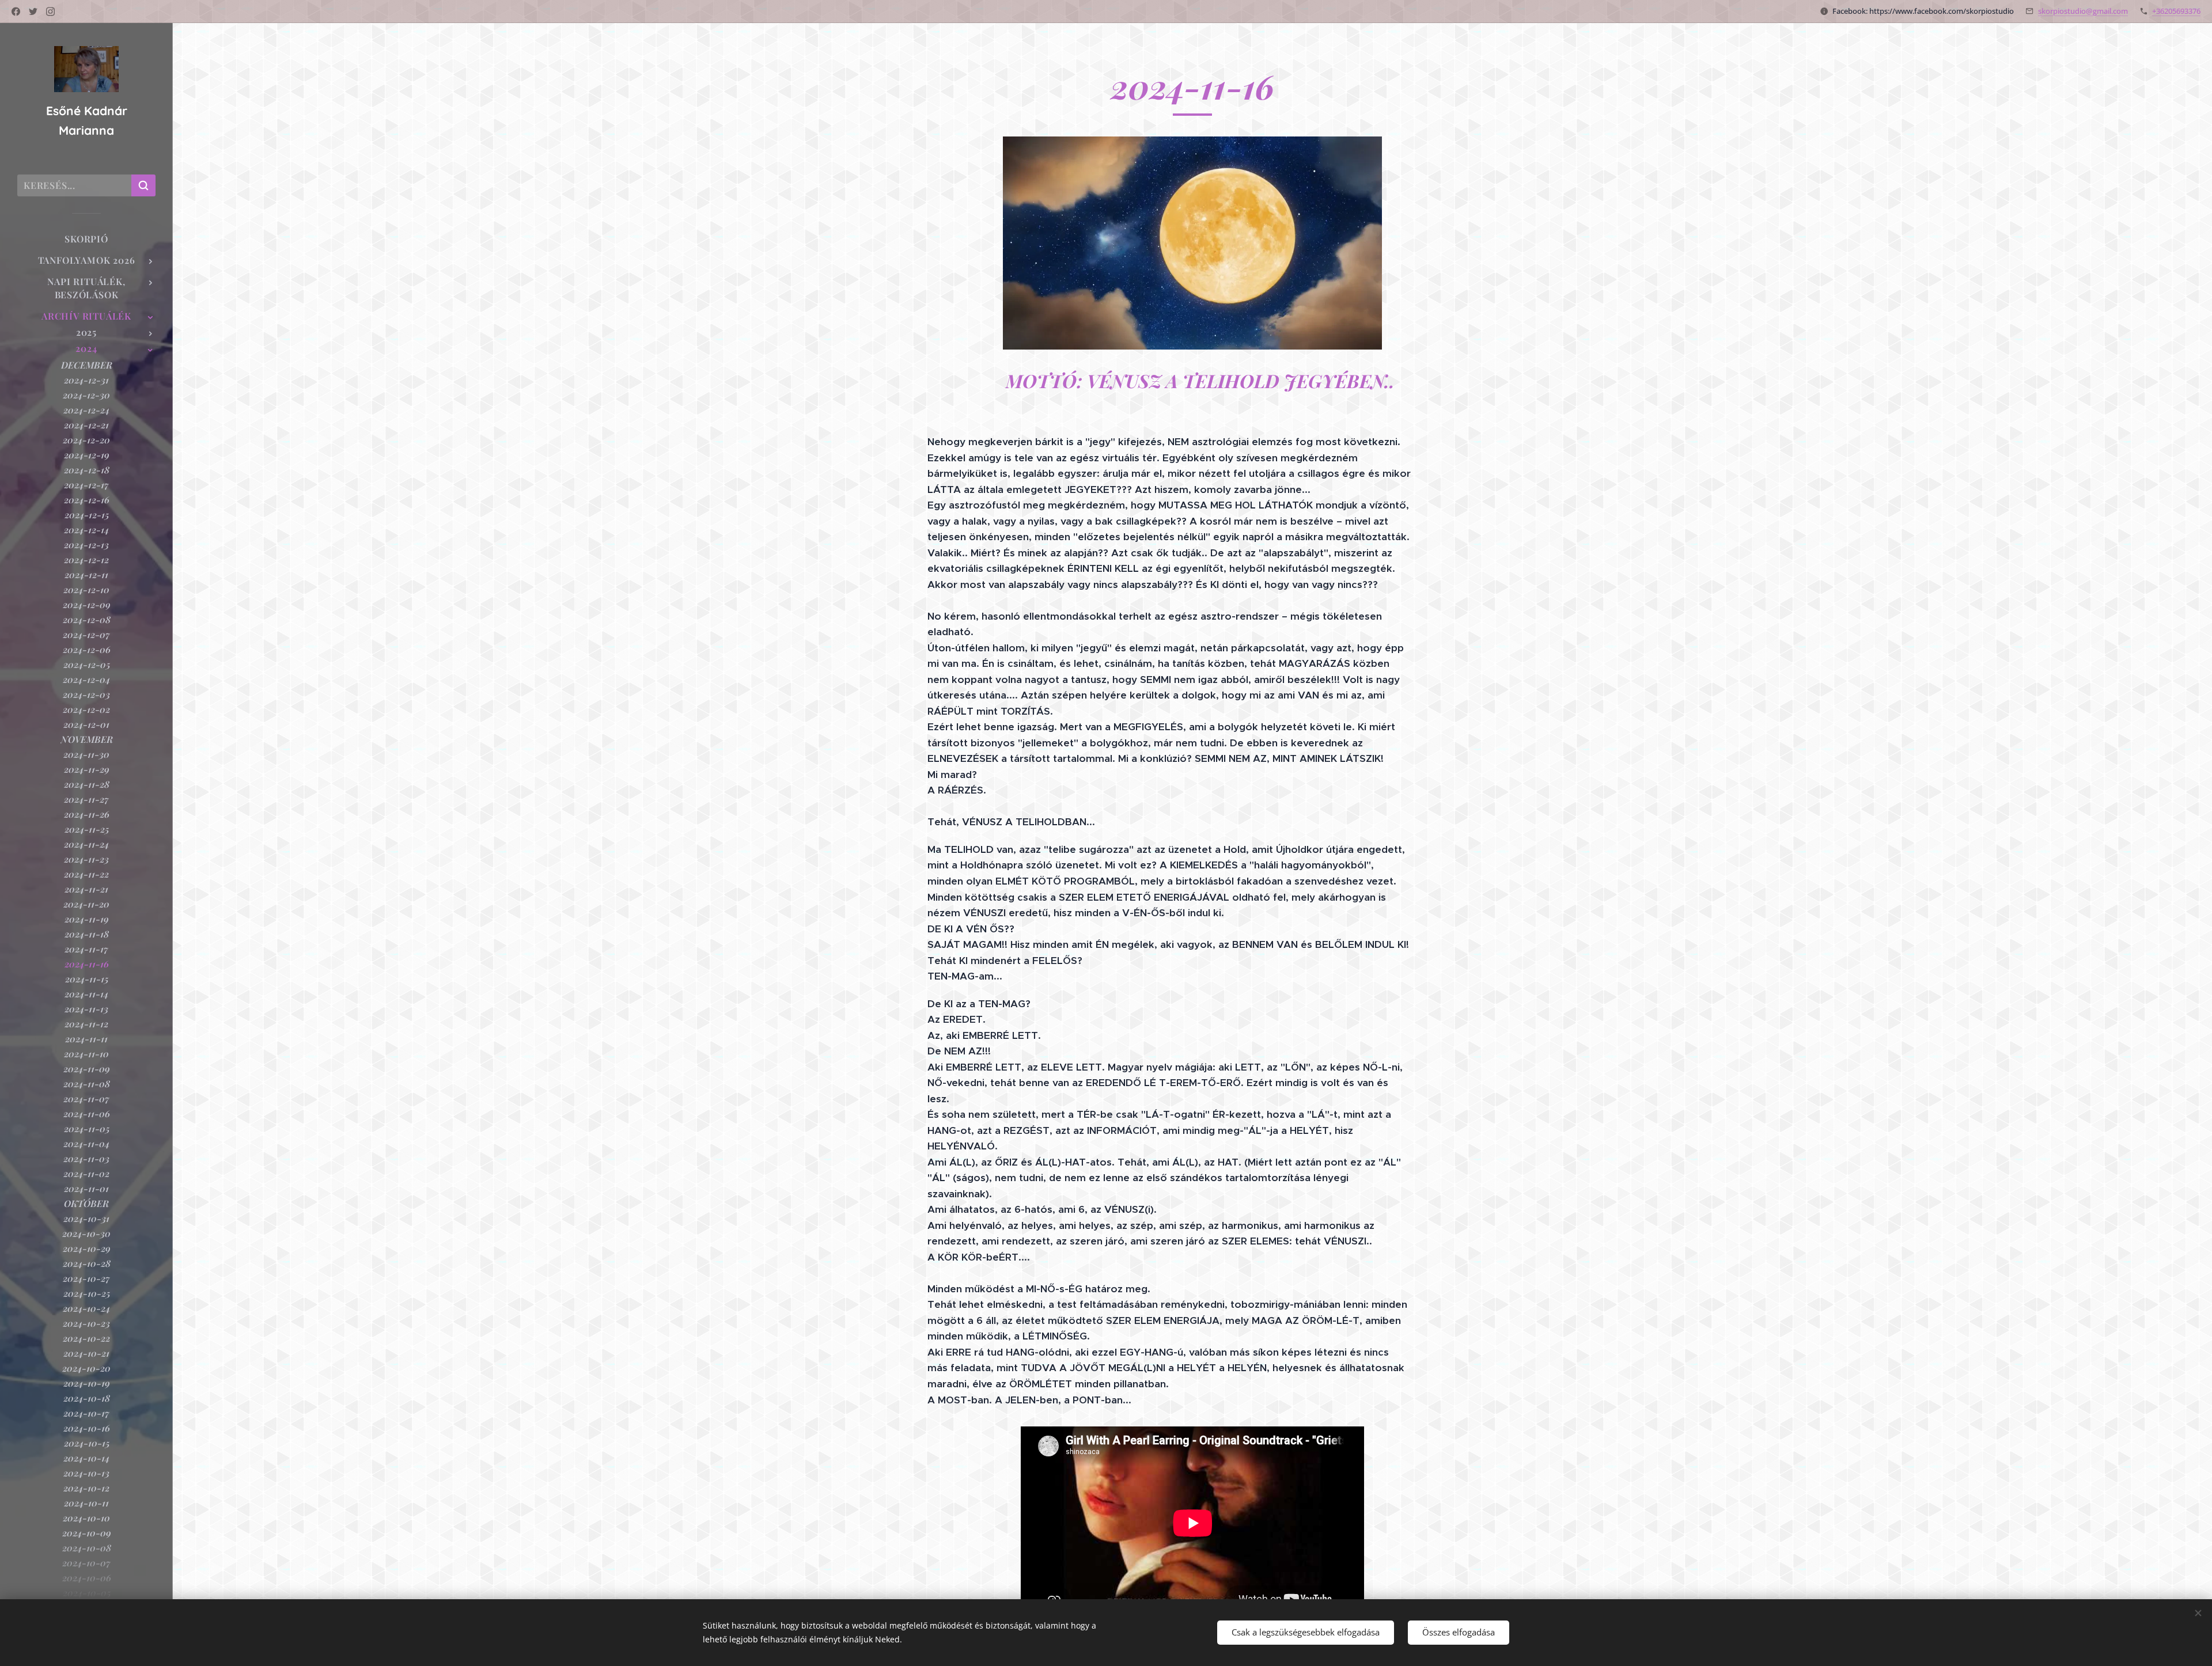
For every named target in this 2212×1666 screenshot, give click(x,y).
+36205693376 (2176, 11)
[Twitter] (33, 12)
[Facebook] (16, 12)
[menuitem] (86, 239)
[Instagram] (50, 12)
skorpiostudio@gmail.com (2083, 11)
